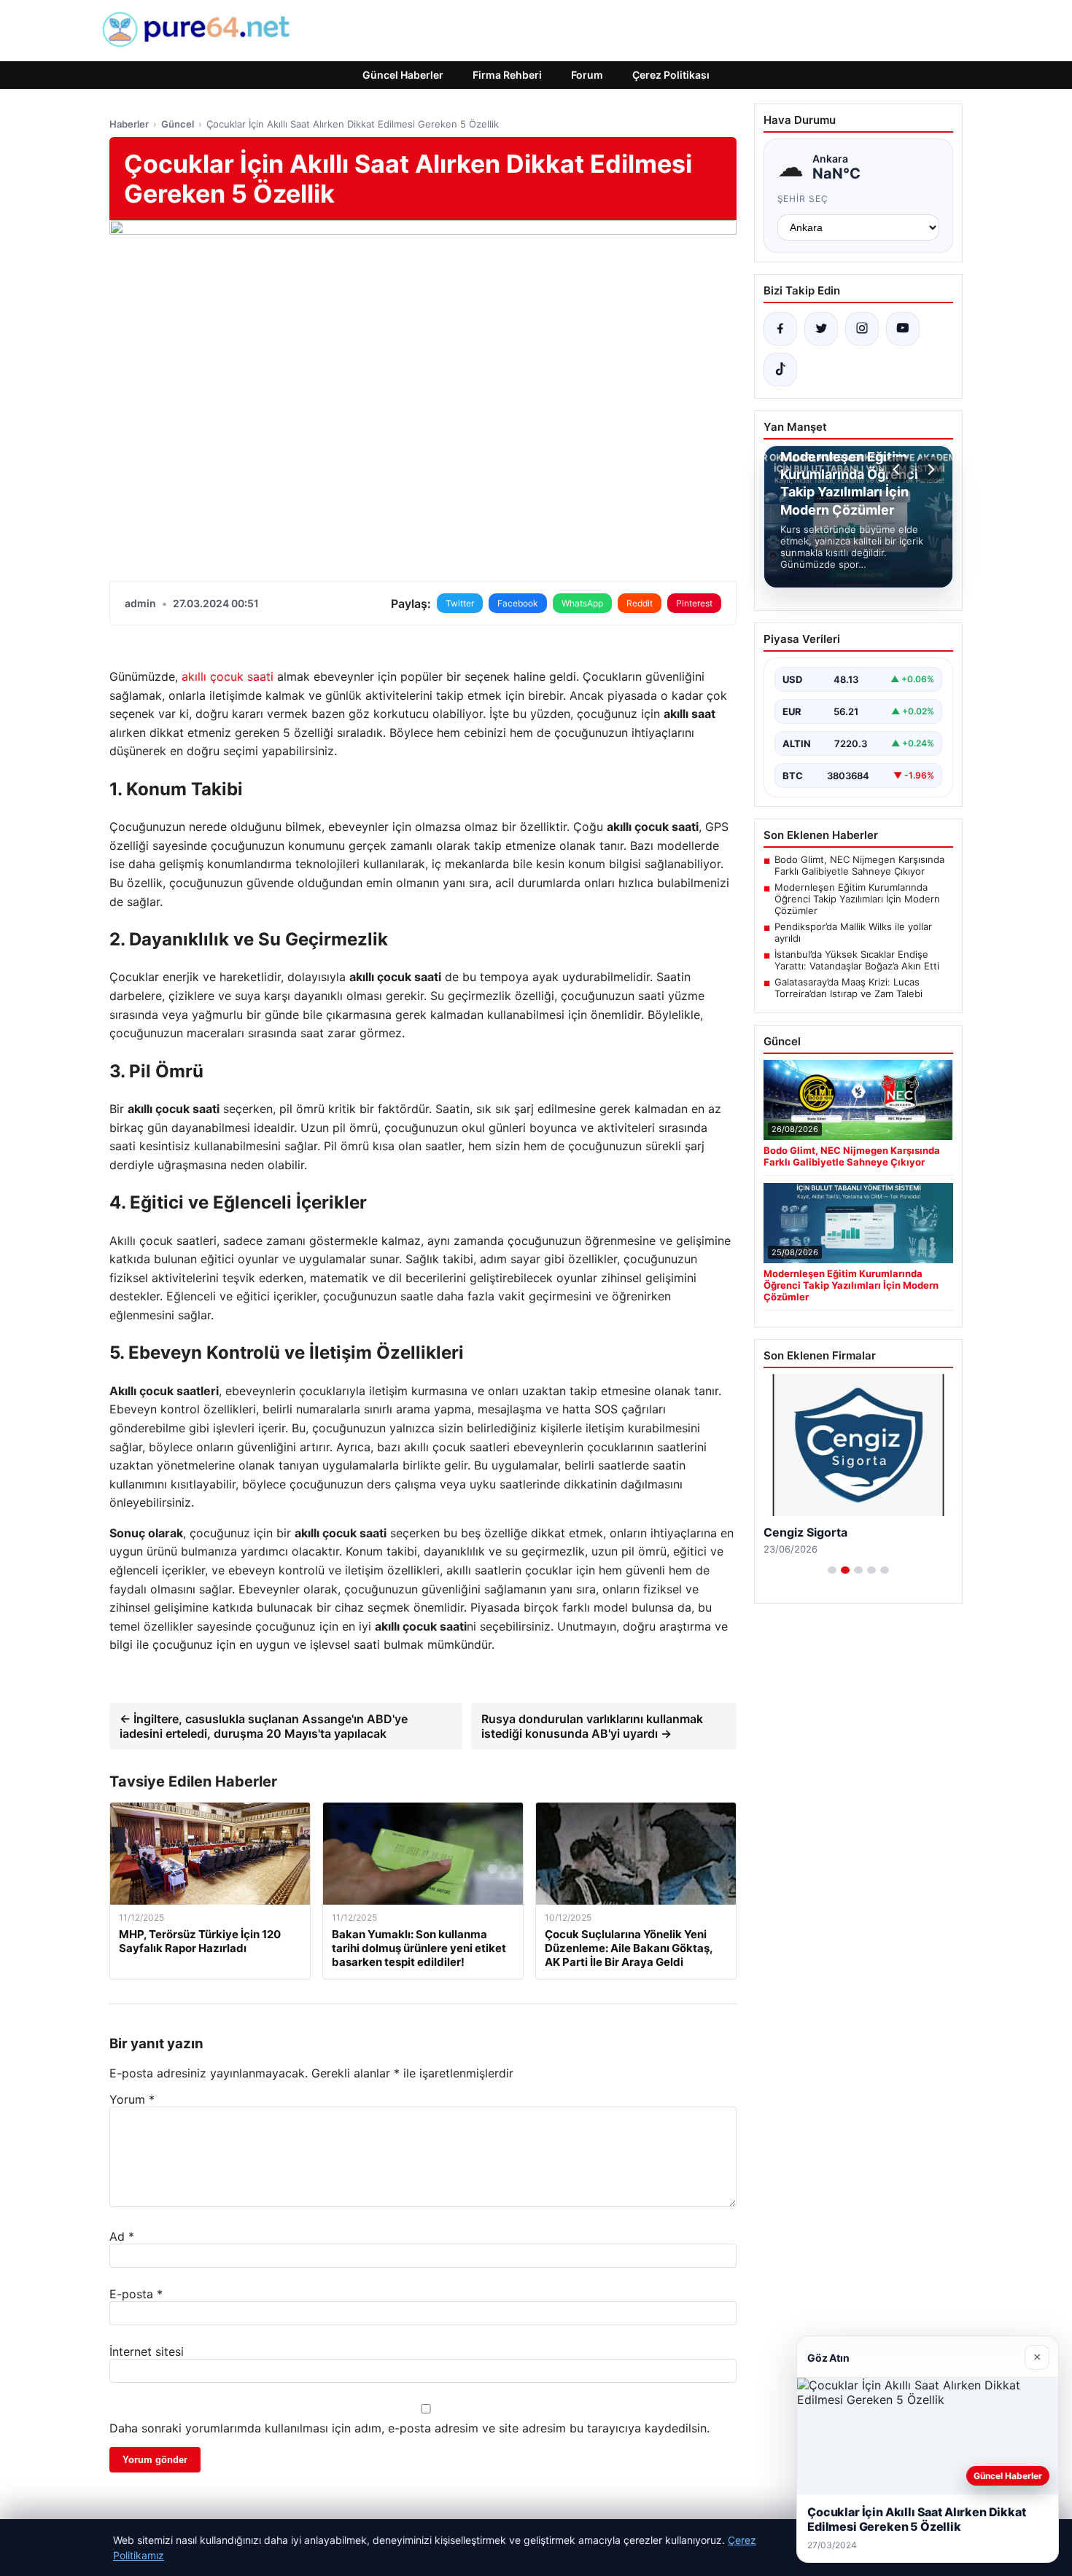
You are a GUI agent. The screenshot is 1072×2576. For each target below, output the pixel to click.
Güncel (178, 124)
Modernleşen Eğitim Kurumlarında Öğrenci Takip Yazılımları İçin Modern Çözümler (857, 899)
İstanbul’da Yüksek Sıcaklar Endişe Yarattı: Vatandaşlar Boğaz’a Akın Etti (857, 960)
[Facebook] (780, 329)
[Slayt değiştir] (832, 1570)
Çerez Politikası (671, 75)
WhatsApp (582, 603)
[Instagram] (862, 329)
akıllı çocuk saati (228, 676)
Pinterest (694, 603)
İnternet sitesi (147, 2351)
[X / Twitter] (821, 329)
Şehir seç (803, 199)
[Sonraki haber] (929, 469)
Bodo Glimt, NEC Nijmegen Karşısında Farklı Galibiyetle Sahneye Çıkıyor (859, 865)
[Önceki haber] (898, 469)
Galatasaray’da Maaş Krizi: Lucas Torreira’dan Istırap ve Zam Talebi (848, 988)
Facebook (518, 603)
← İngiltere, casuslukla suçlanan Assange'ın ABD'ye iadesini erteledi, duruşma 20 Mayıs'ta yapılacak (264, 1726)
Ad (122, 2236)
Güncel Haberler (403, 75)
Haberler (129, 124)
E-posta (136, 2294)
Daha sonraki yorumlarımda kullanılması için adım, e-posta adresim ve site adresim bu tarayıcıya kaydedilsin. (409, 2428)
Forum (587, 75)
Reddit (640, 603)
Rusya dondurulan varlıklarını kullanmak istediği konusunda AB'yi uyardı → (592, 1726)
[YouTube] (903, 329)
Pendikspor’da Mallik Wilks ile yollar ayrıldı (853, 932)
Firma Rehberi (507, 75)
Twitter (460, 603)
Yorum (132, 2099)
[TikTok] (780, 370)
